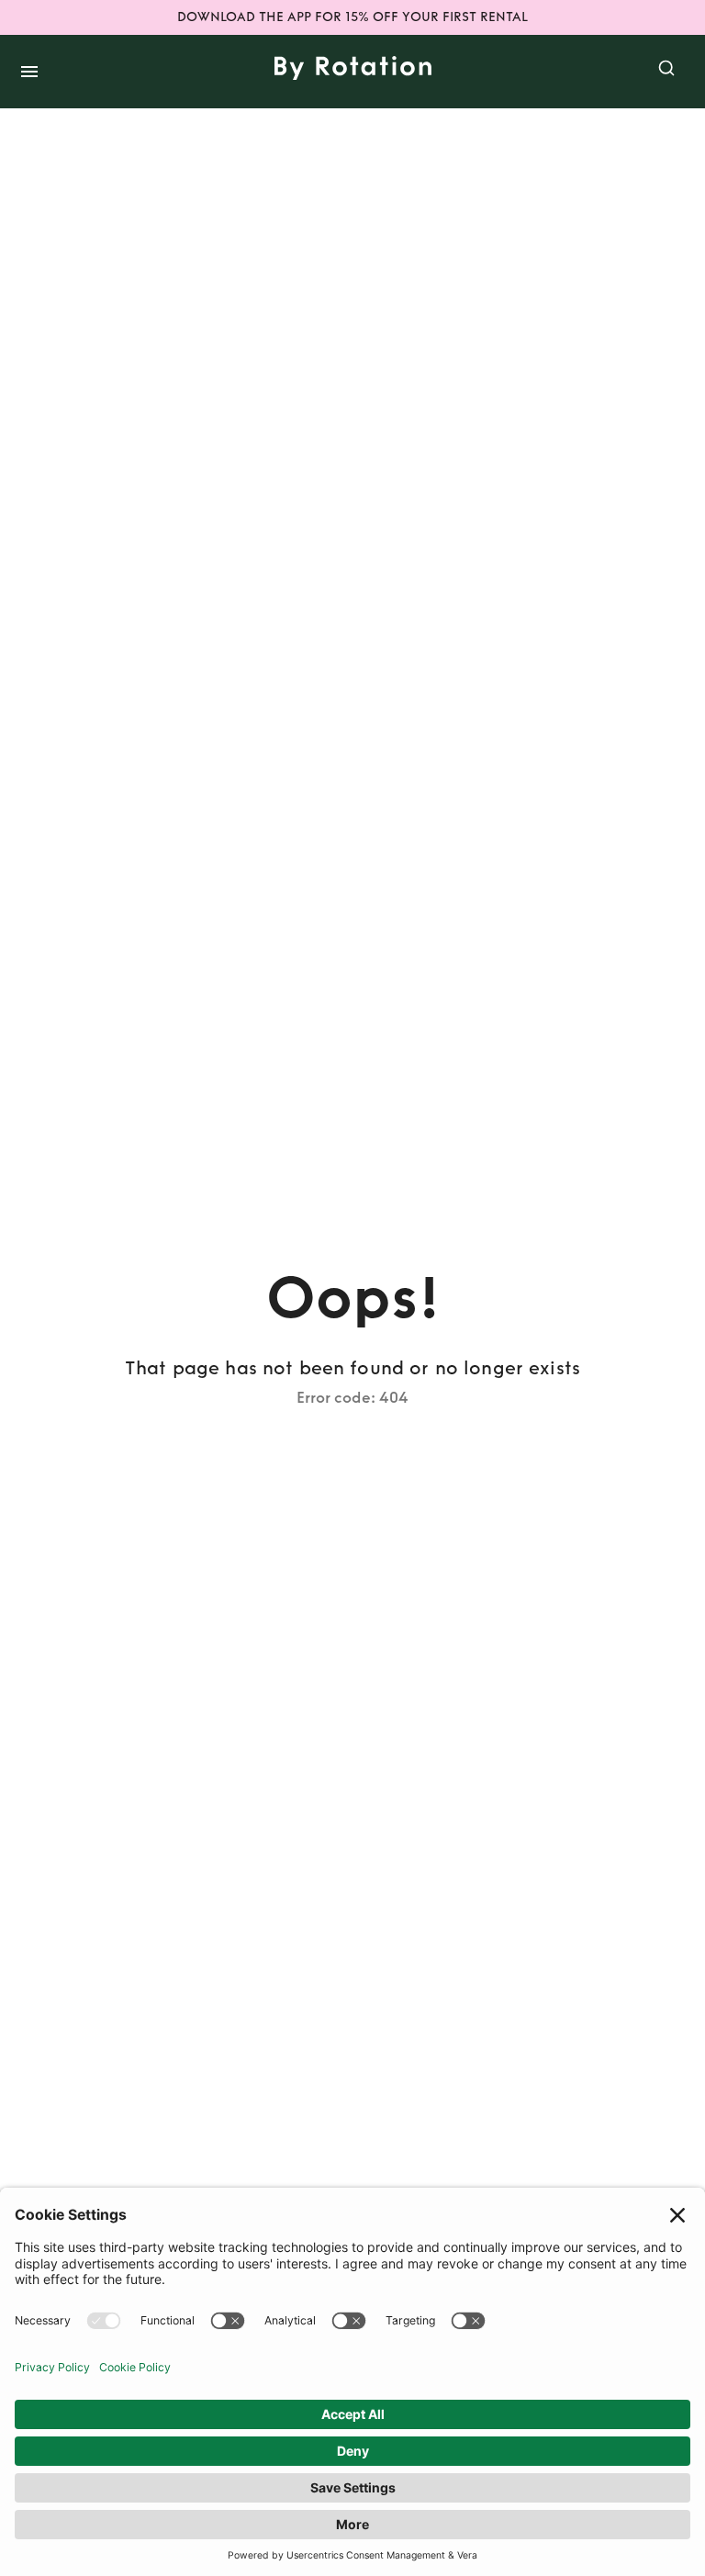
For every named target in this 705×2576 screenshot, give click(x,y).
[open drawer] (29, 72)
